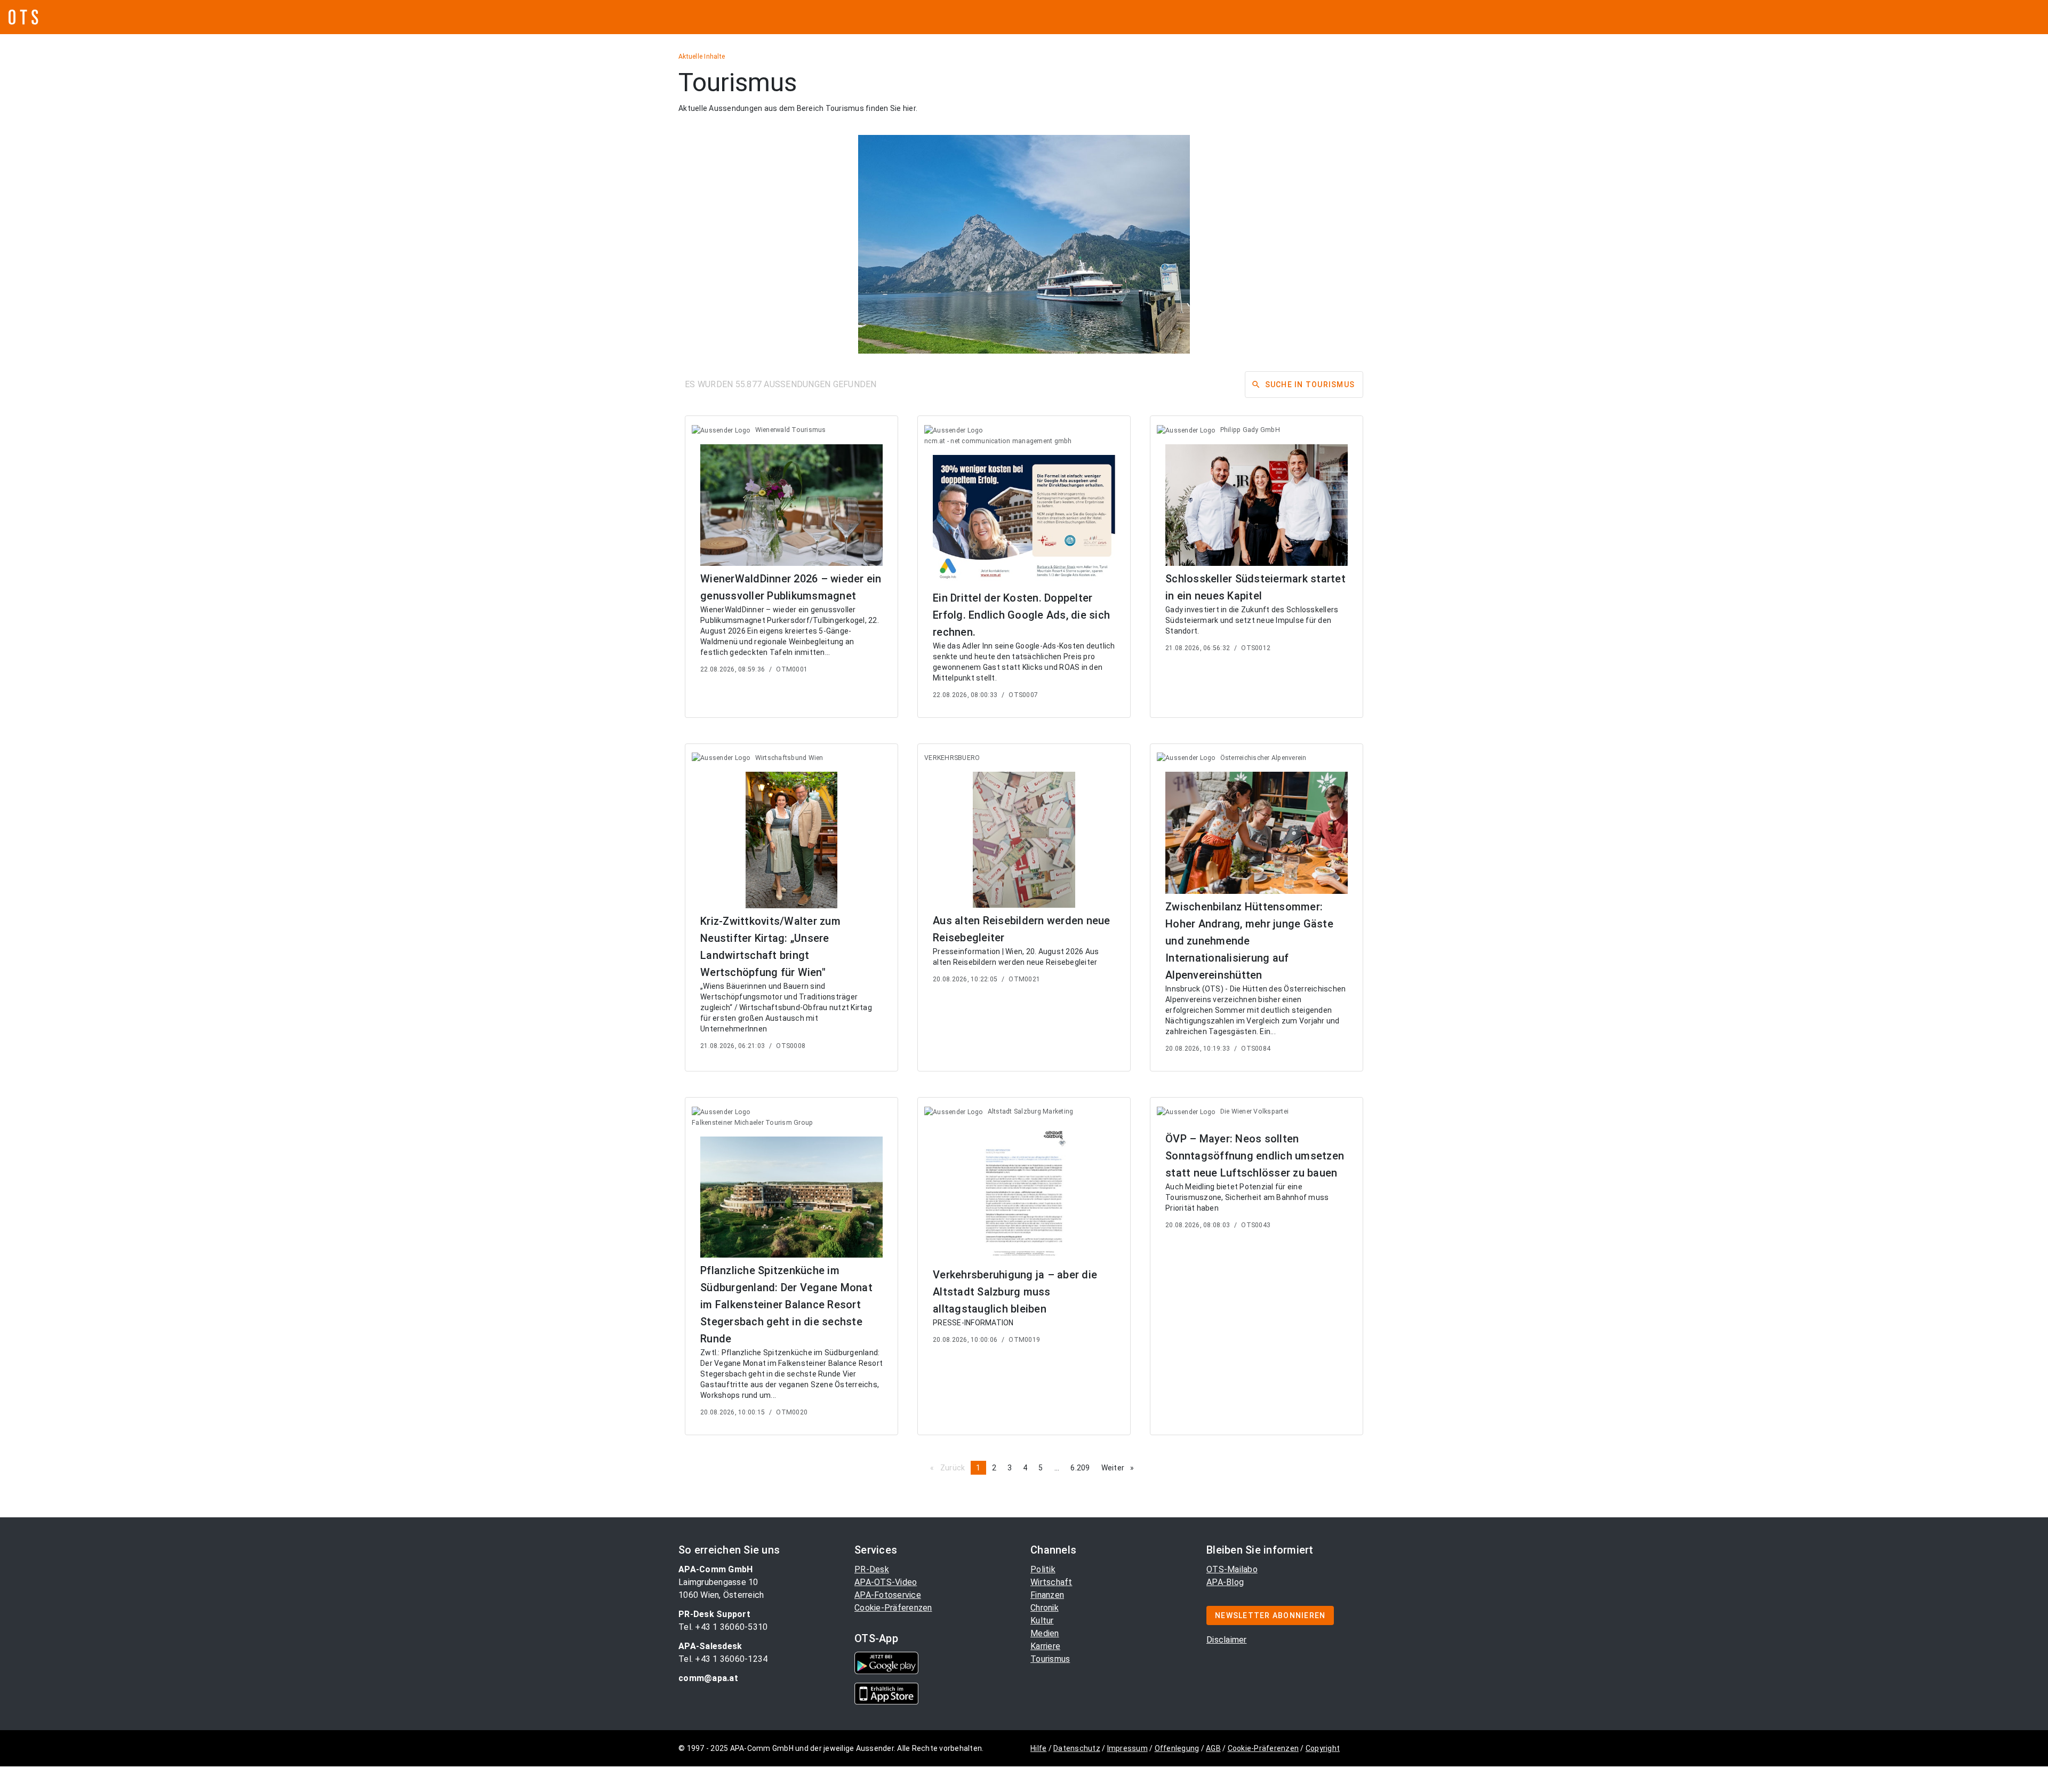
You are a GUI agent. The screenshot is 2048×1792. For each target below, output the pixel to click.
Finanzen (1047, 1595)
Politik (1043, 1569)
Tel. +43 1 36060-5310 (723, 1627)
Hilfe (1038, 1748)
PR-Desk (872, 1569)
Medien (1045, 1633)
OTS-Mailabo (1232, 1569)
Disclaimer (1227, 1640)
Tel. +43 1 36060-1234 (723, 1659)
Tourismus (1050, 1659)
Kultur (1042, 1621)
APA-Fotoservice (888, 1595)
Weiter (1121, 1468)
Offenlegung (1177, 1748)
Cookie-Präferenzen (893, 1608)
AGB (1213, 1748)
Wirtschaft (1051, 1582)
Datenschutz (1077, 1748)
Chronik (1045, 1608)
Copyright (1323, 1748)
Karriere (1045, 1646)
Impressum (1127, 1748)
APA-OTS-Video (886, 1582)
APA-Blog (1225, 1582)
